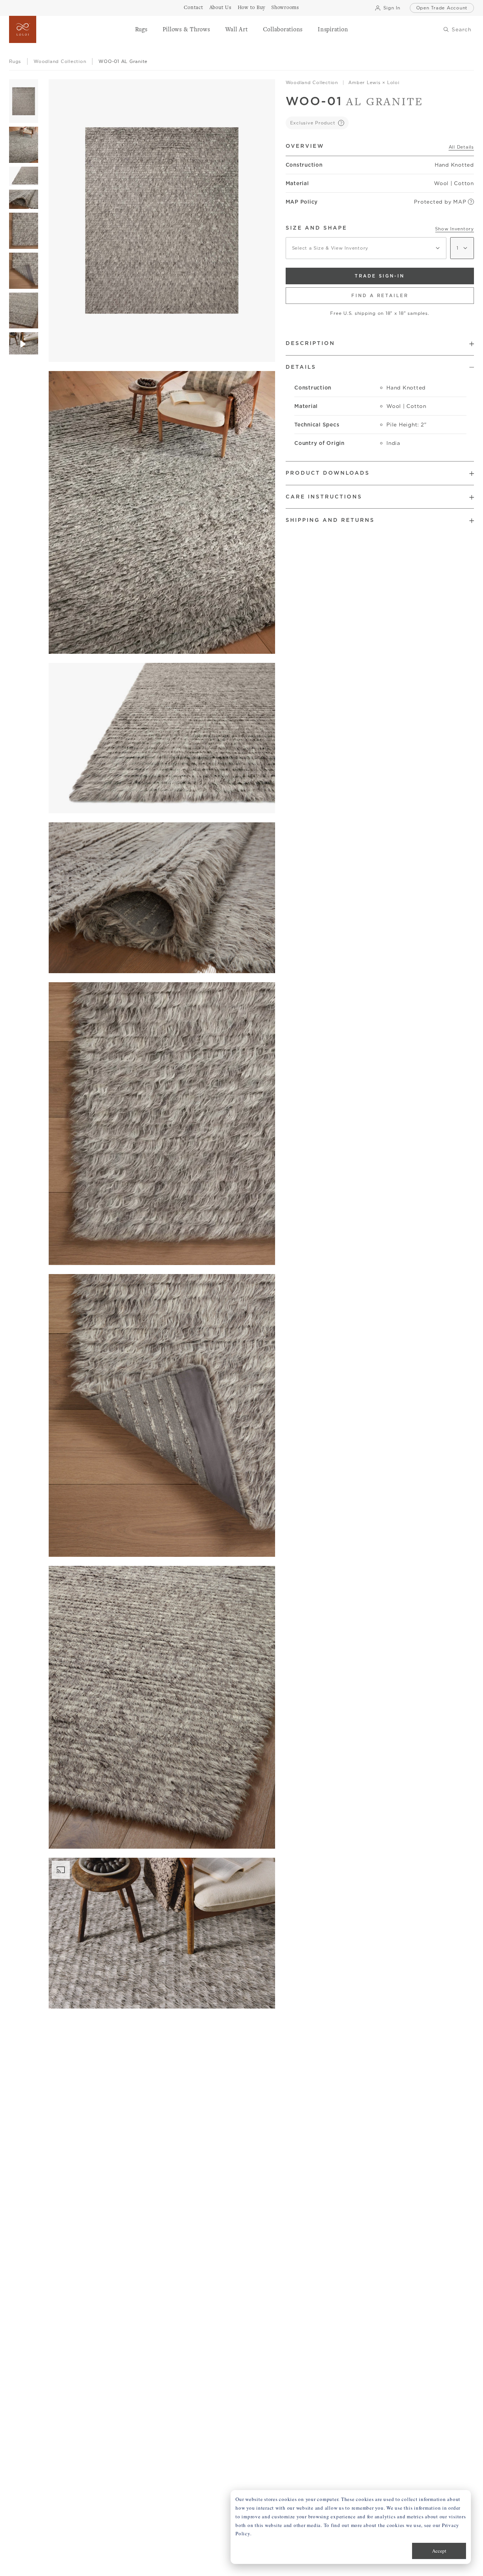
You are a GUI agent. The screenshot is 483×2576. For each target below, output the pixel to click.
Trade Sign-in (380, 276)
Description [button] (310, 343)
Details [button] (301, 367)
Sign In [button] (392, 8)
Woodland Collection (312, 82)
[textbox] (366, 248)
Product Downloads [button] (328, 473)
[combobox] (366, 248)
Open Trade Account (442, 8)
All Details (461, 147)
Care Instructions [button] (324, 497)
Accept (439, 2551)
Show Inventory (455, 229)
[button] (141, 29)
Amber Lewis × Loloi (374, 82)
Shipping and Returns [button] (330, 520)
